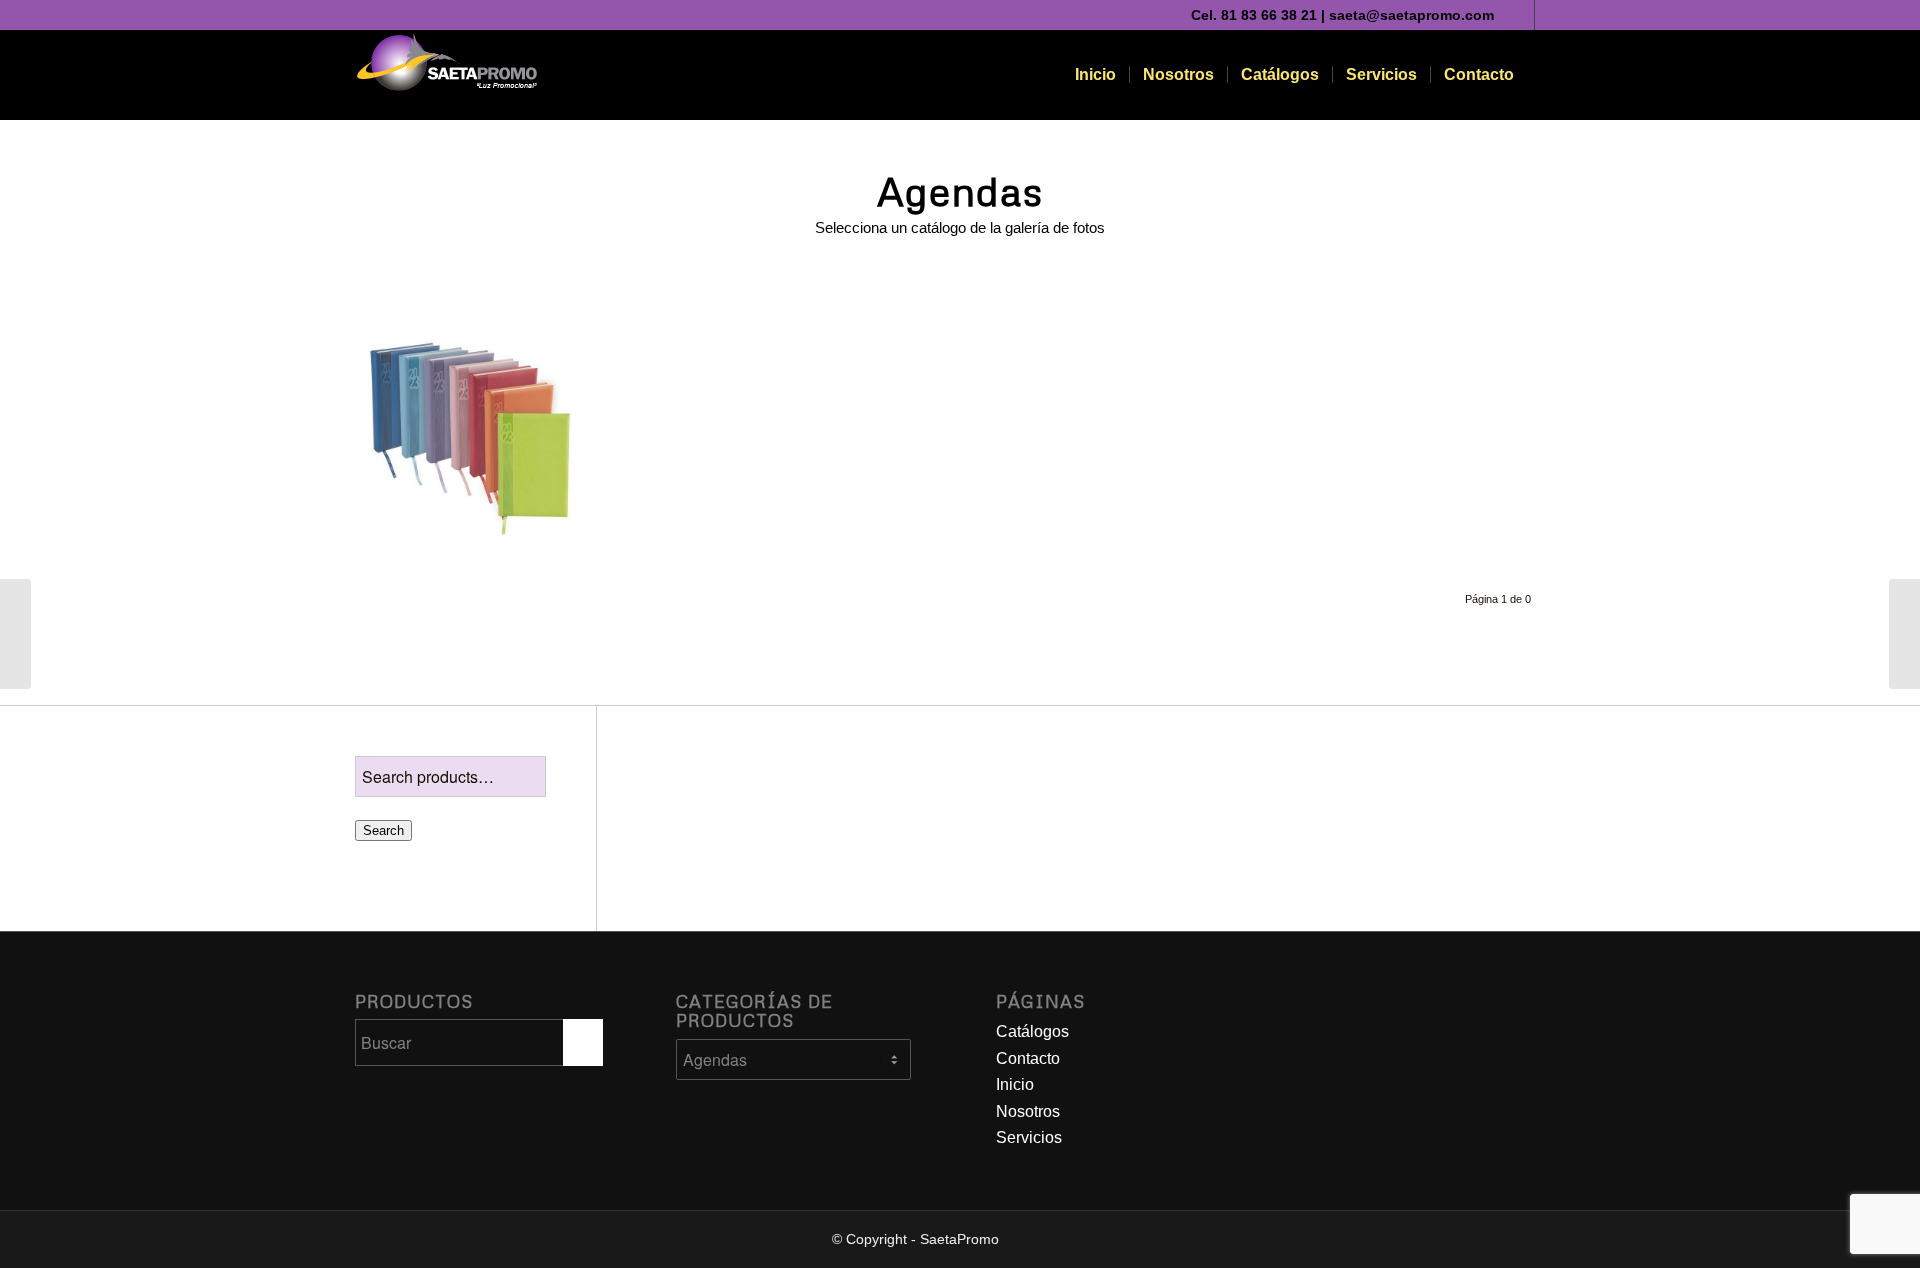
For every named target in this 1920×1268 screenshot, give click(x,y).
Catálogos (1032, 1031)
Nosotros (1028, 1111)
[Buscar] (1546, 75)
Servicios (1029, 1137)
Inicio (1015, 1084)
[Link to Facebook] (1550, 15)
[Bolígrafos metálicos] (1904, 634)
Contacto (1028, 1058)
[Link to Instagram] (1519, 15)
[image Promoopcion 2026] (477, 434)
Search (383, 830)
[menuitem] (1095, 75)
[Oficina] (15, 634)
